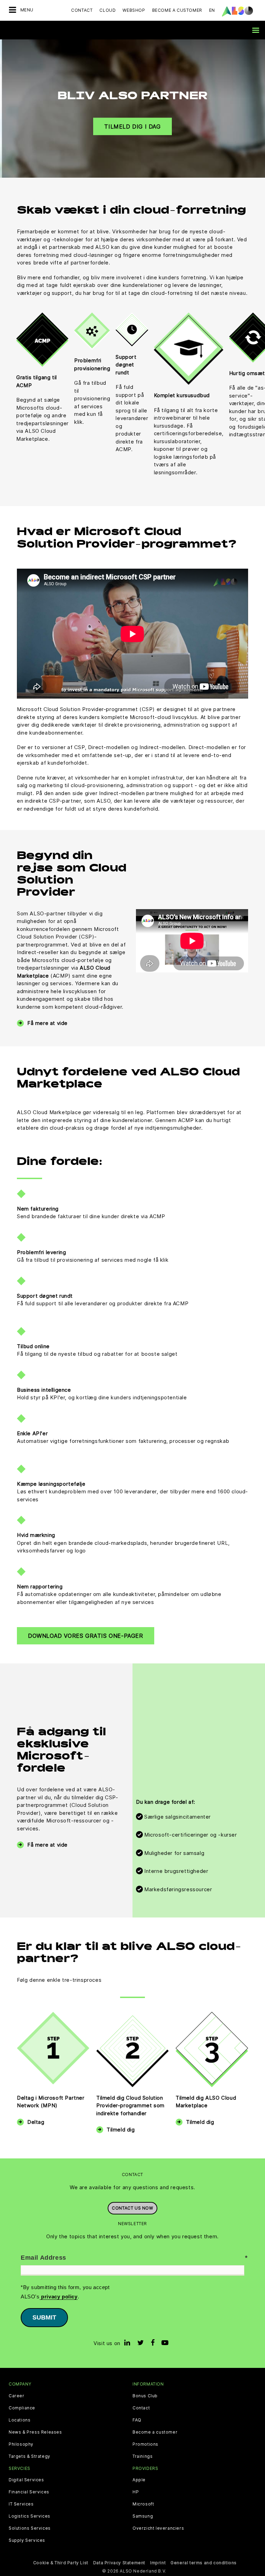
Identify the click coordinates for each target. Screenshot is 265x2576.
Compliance (22, 2408)
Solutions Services (30, 2528)
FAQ (137, 2420)
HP (136, 2492)
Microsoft (143, 2504)
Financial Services (29, 2492)
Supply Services (27, 2540)
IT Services (21, 2504)
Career (17, 2396)
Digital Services (26, 2480)
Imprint (158, 2563)
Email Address (43, 2258)
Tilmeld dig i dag (132, 126)
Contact (82, 10)
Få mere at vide (47, 1023)
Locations (19, 2420)
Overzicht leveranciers (158, 2528)
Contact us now (132, 2208)
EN (212, 10)
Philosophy (21, 2444)
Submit (44, 2317)
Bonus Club (145, 2396)
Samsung (143, 2516)
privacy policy (59, 2297)
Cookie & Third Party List (61, 2563)
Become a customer (155, 2432)
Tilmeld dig (121, 2130)
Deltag (36, 2122)
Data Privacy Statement (119, 2563)
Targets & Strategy (30, 2456)
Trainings (143, 2456)
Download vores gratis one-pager (86, 1636)
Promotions (145, 2444)
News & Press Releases (35, 2432)
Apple (139, 2480)
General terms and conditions (204, 2563)
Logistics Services (30, 2516)
